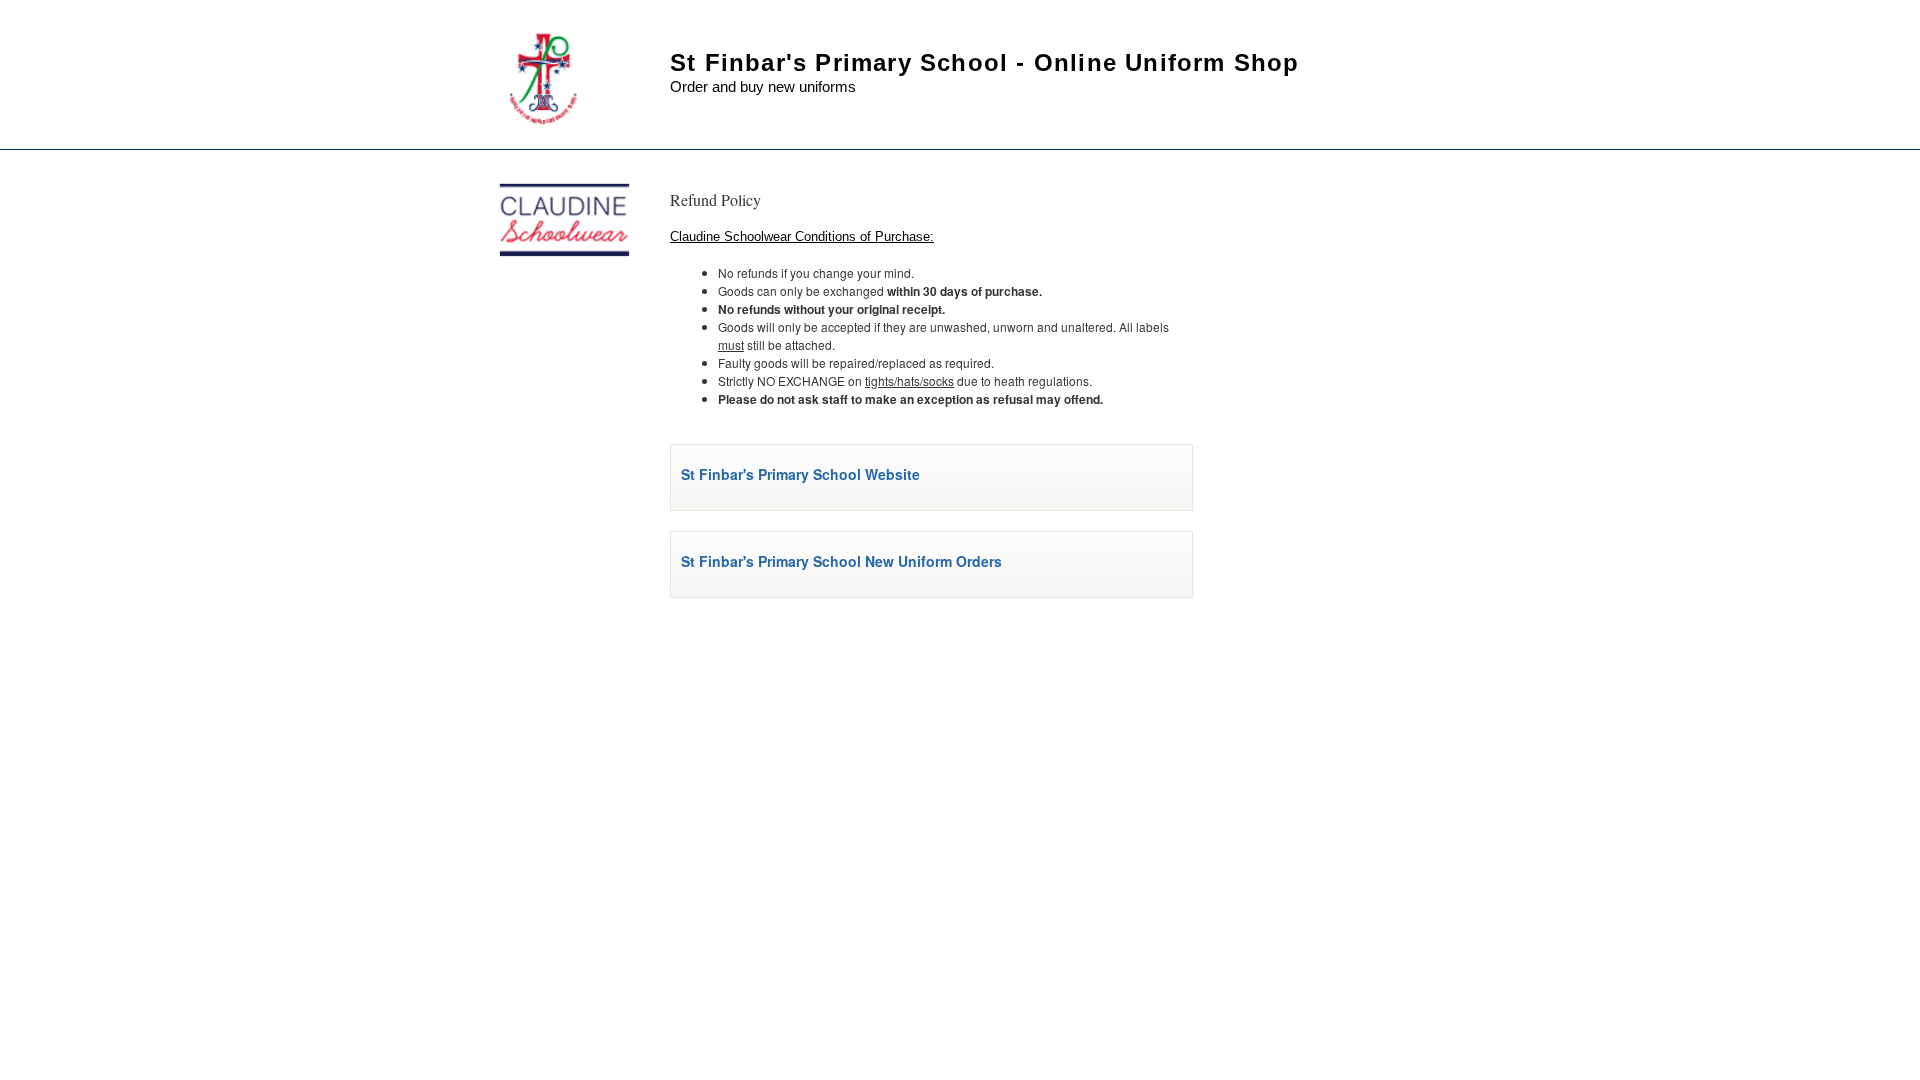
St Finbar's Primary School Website (800, 474)
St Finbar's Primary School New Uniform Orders (841, 561)
